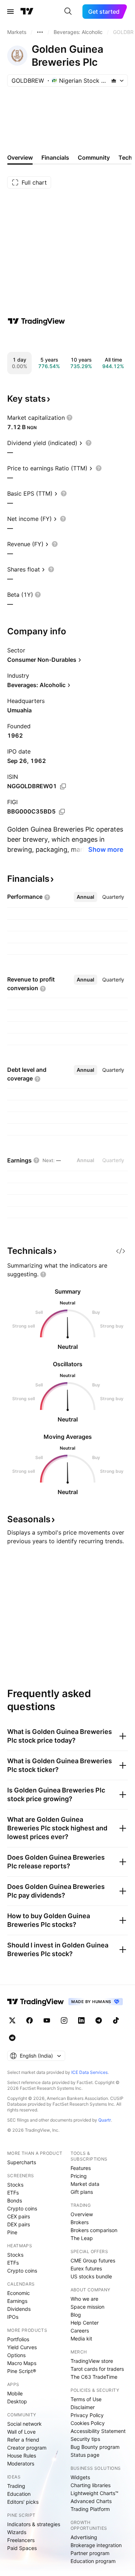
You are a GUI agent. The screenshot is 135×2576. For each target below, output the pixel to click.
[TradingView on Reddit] (12, 2038)
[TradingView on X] (12, 2020)
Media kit (81, 2338)
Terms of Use (86, 2399)
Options (16, 2355)
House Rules (22, 2456)
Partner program (90, 2553)
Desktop (17, 2401)
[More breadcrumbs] (40, 32)
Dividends (19, 2309)
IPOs (13, 2317)
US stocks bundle (91, 2276)
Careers (80, 2331)
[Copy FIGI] (62, 812)
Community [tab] (94, 158)
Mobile (15, 2393)
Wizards (17, 2532)
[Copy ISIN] (63, 786)
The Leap (82, 2238)
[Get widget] (121, 1251)
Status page (85, 2455)
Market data (85, 2184)
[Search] (68, 12)
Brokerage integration (96, 2545)
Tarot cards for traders (97, 2369)
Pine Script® (22, 2371)
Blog (76, 2315)
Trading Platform (90, 2509)
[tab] (85, 897)
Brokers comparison (94, 2230)
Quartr (105, 2120)
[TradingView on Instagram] (64, 2020)
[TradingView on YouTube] (47, 2020)
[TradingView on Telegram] (99, 2020)
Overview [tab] (20, 158)
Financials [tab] (55, 158)
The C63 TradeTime (94, 2377)
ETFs (13, 2193)
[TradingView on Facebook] (30, 2020)
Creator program (27, 2448)
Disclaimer (83, 2407)
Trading (16, 2486)
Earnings (17, 2301)
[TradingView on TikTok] (116, 2020)
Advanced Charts (91, 2501)
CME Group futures (93, 2260)
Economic (19, 2293)
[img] (114, 81)
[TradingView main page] (27, 12)
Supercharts (22, 2162)
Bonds (15, 2200)
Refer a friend (23, 2440)
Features (81, 2168)
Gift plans (82, 2192)
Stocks (15, 2185)
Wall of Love (21, 2432)
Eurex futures (86, 2268)
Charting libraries (91, 2485)
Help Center (85, 2323)
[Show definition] (69, 418)
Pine (12, 2232)
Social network (24, 2424)
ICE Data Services (89, 2072)
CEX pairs (19, 2216)
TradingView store (92, 2361)
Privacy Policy (87, 2415)
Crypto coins (22, 2208)
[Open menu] (10, 12)
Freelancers (21, 2540)
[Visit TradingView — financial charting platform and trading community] (36, 321)
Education (19, 2494)
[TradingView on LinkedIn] (81, 2020)
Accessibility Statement (98, 2431)
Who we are (84, 2299)
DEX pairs (19, 2224)
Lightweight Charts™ (94, 2493)
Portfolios (18, 2339)
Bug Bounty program (95, 2447)
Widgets (80, 2477)
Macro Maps (22, 2363)
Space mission (87, 2307)
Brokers (80, 2222)
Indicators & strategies (34, 2524)
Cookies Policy (88, 2423)
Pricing (79, 2176)
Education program (93, 2561)
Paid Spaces (22, 2548)
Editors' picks (23, 2502)
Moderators (21, 2463)
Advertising (84, 2537)
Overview (82, 2214)
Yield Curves (22, 2347)
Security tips (85, 2439)
